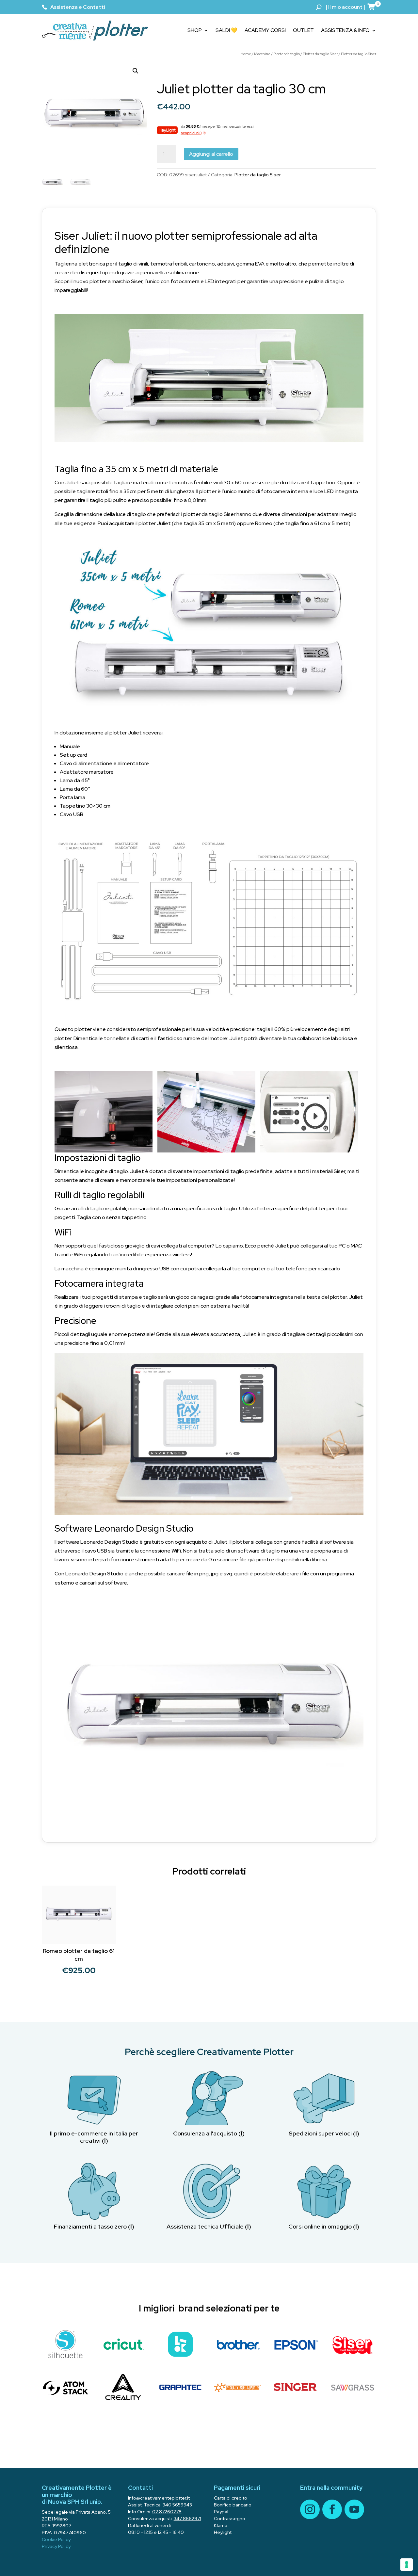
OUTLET (303, 30)
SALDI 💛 (226, 30)
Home (246, 54)
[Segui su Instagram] (310, 2509)
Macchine (262, 54)
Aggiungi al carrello (211, 154)
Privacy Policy (56, 2546)
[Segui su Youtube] (354, 2509)
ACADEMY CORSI (265, 30)
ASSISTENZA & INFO (345, 30)
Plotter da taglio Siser (320, 54)
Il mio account (345, 7)
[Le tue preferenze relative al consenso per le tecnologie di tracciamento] (407, 2565)
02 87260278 (167, 2512)
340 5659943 (177, 2505)
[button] (136, 71)
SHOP (195, 30)
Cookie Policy (56, 2539)
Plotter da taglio (287, 54)
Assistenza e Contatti (78, 7)
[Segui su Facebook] (332, 2509)
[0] (372, 7)
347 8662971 (187, 2519)
